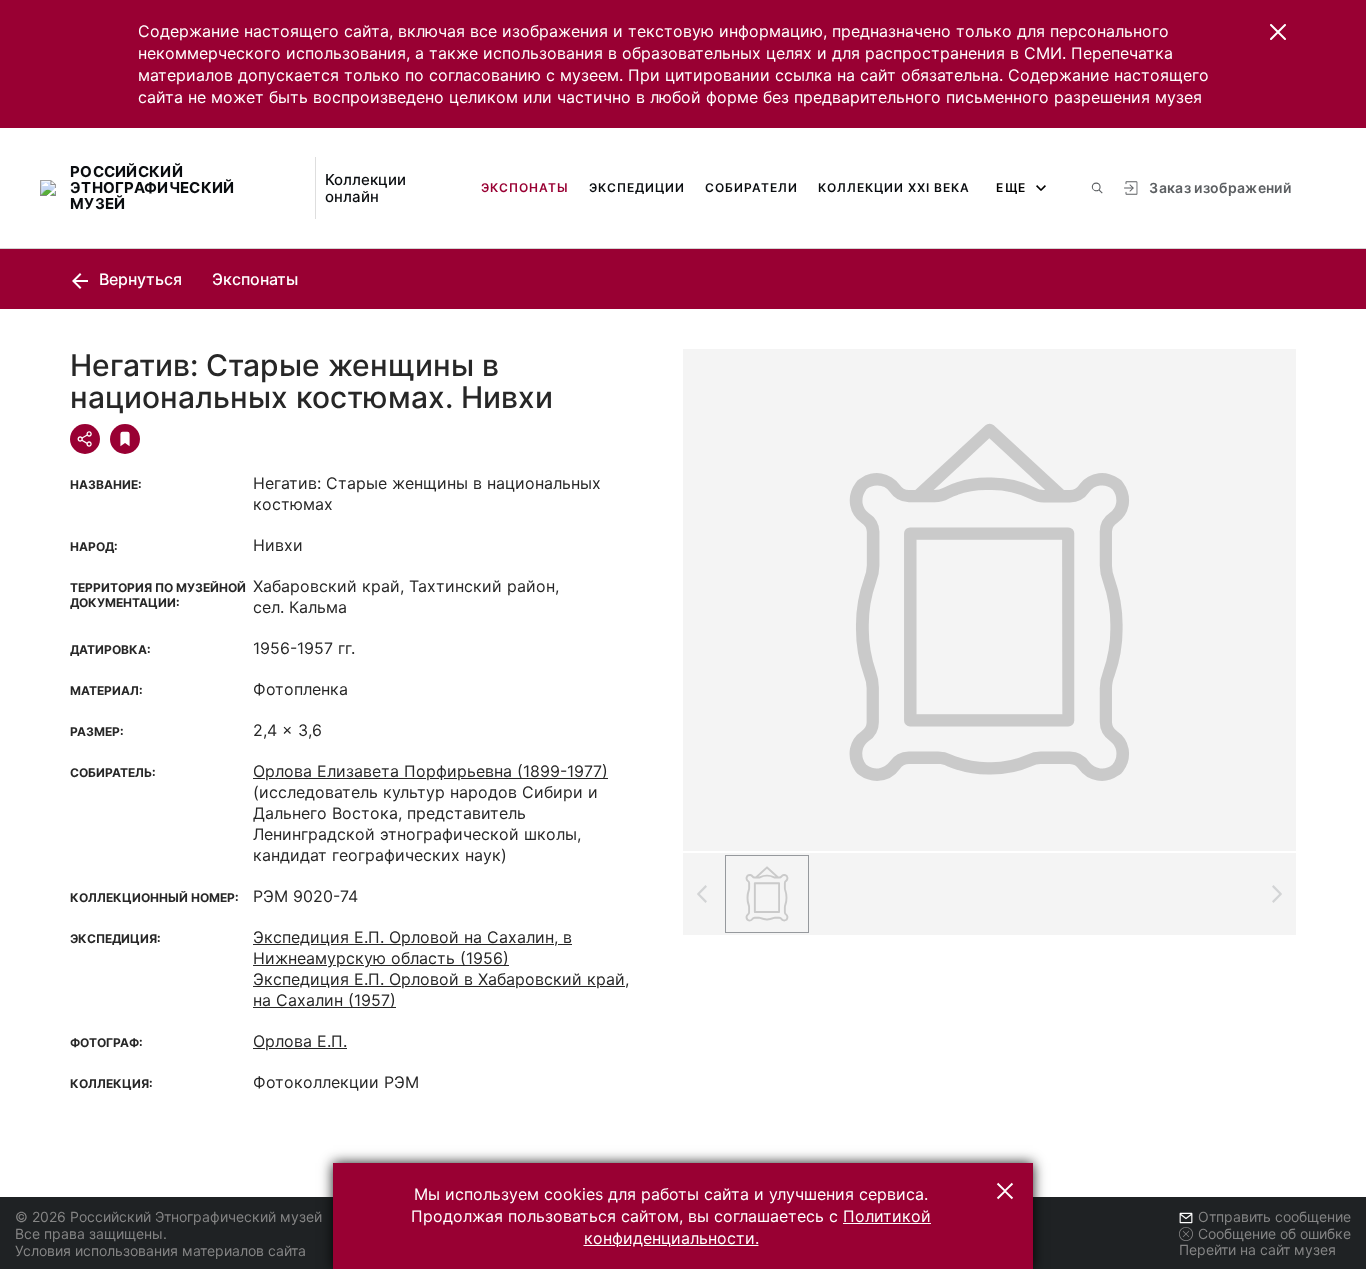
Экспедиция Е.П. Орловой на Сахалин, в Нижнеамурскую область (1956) (412, 947)
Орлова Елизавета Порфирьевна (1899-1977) (430, 771)
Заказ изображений (1220, 187)
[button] (1278, 32)
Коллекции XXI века (894, 187)
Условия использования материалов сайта (160, 1250)
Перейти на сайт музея (1257, 1249)
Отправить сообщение (1274, 1216)
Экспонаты (525, 187)
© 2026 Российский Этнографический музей (168, 1216)
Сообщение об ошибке (1274, 1233)
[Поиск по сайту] (1097, 188)
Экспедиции (637, 187)
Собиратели (751, 187)
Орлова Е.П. (300, 1041)
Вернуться (138, 279)
